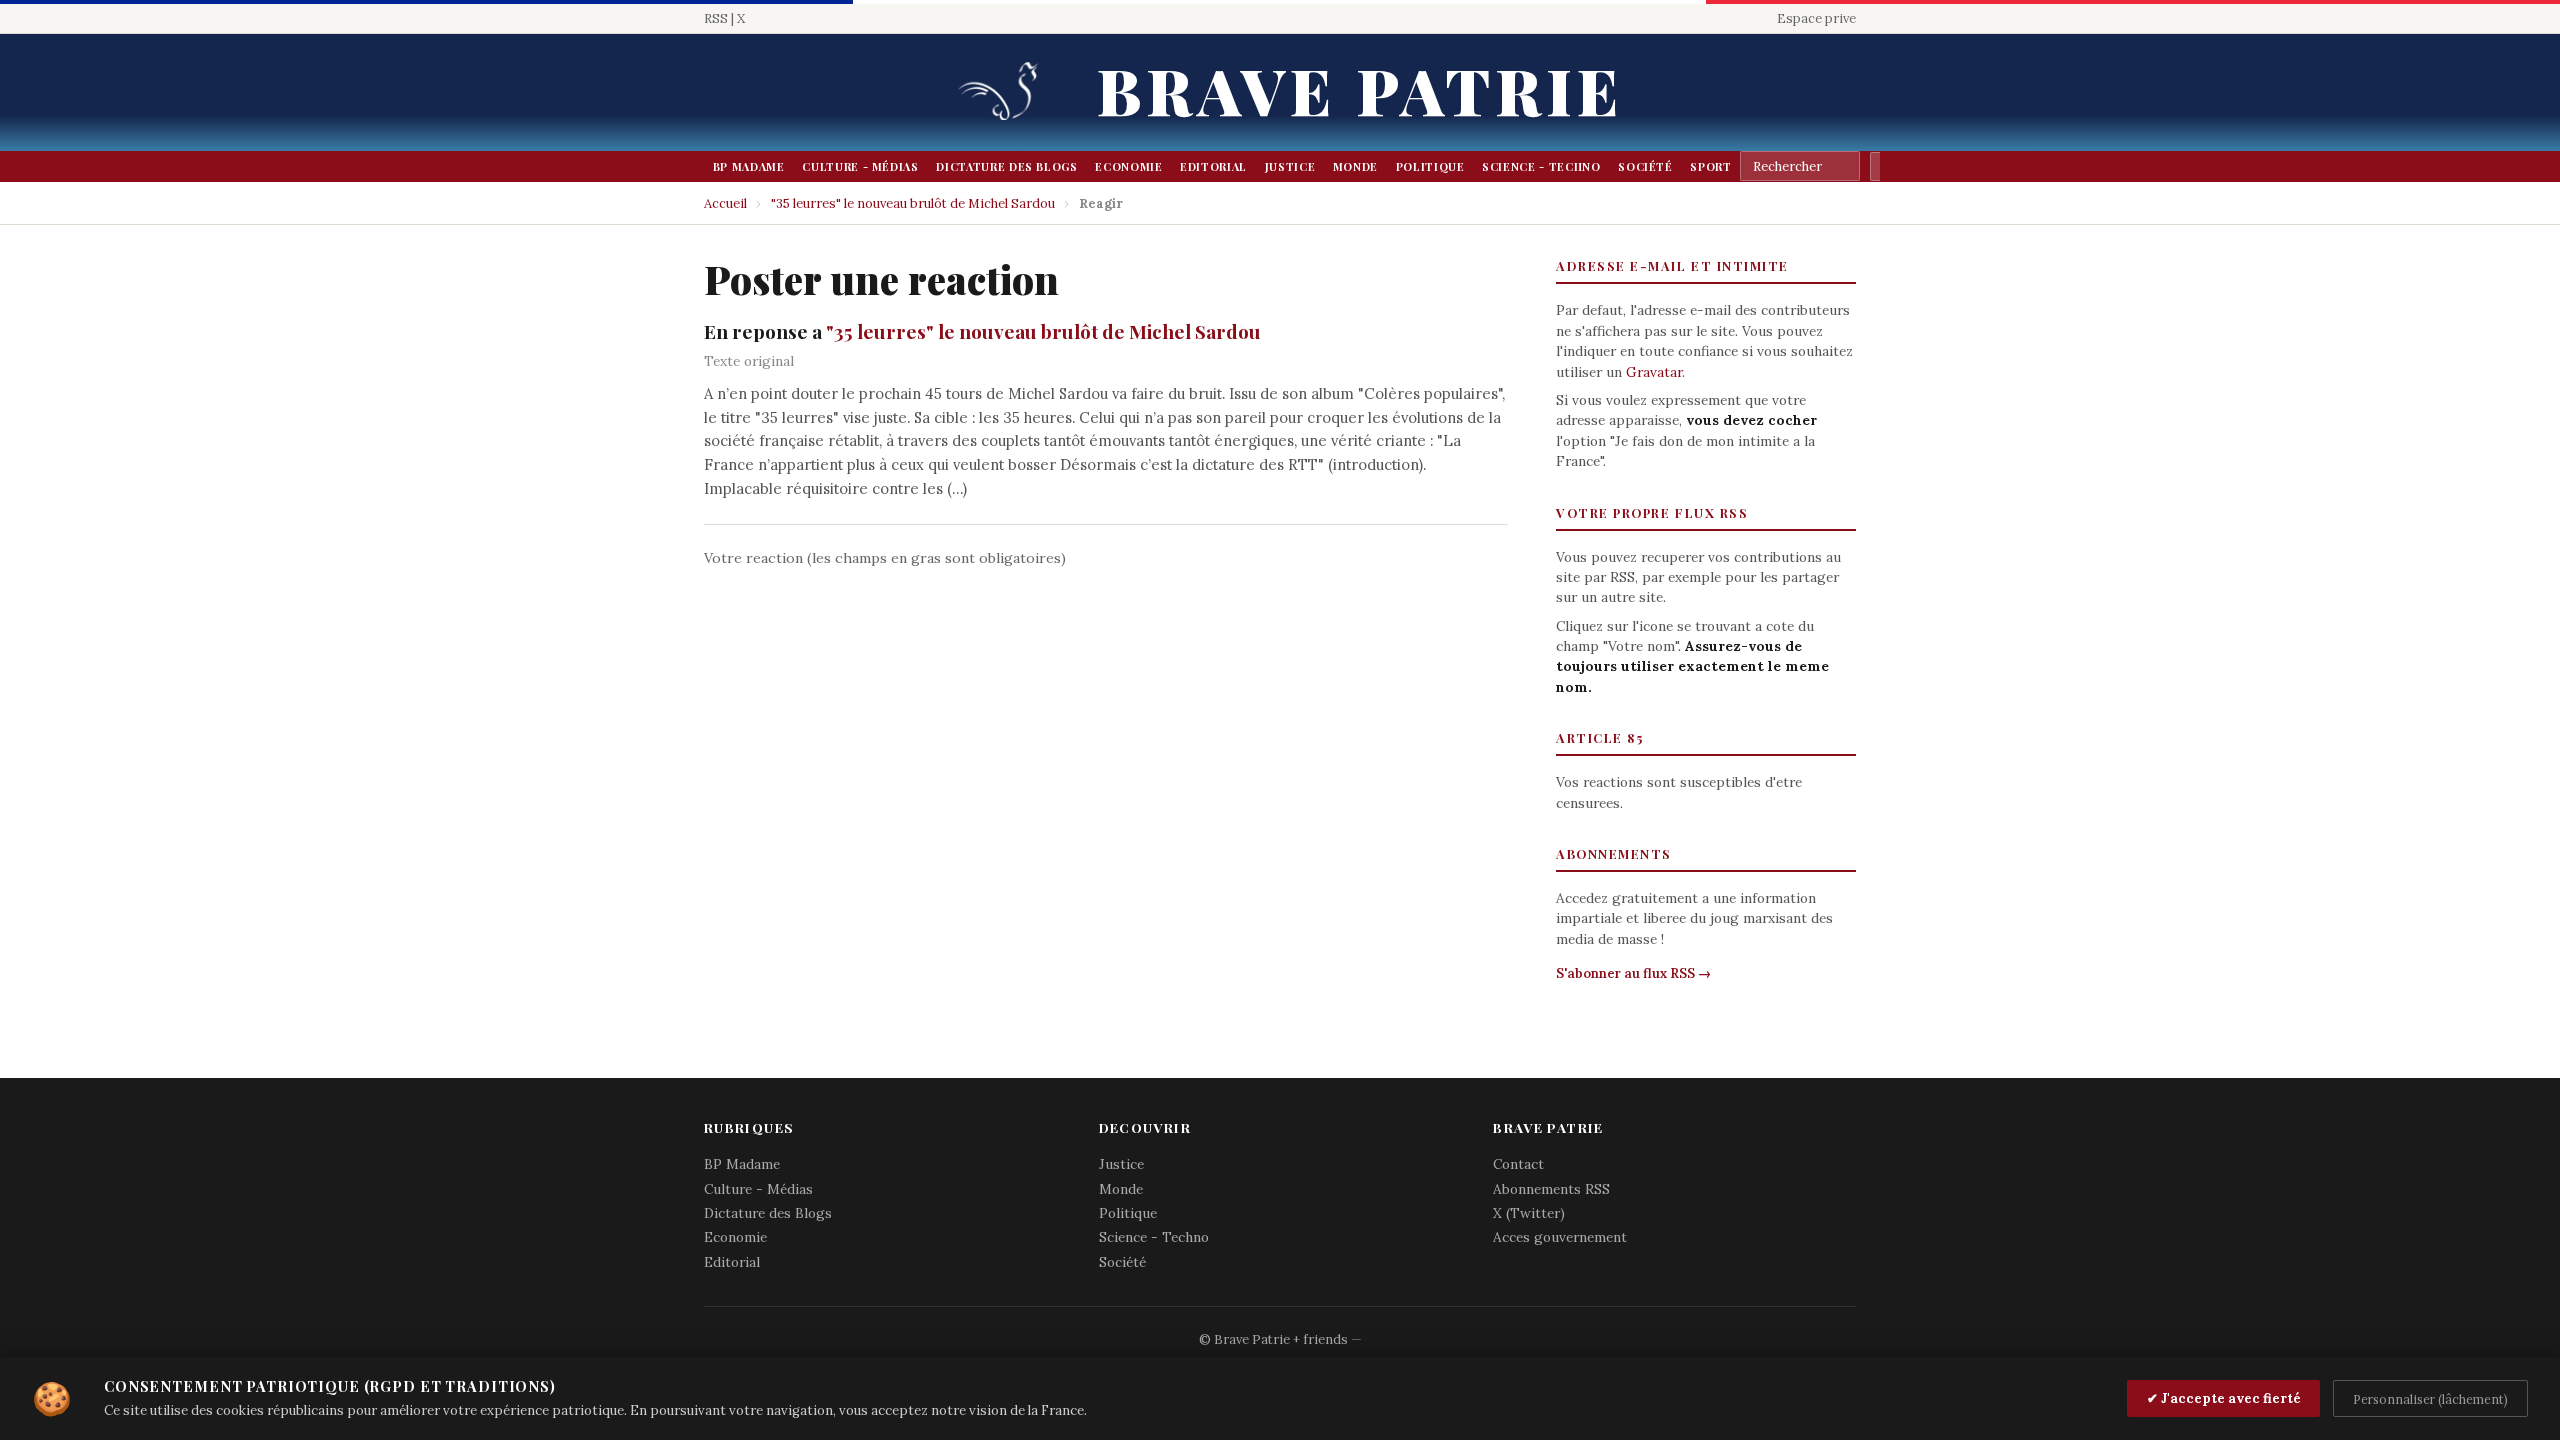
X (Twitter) (1529, 1213)
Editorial (1213, 166)
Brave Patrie (1360, 89)
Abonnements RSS (1551, 1189)
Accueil (725, 203)
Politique (1430, 166)
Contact (1518, 1164)
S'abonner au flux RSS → (1633, 973)
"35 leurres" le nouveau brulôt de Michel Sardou (913, 203)
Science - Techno (1541, 166)
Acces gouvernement (1560, 1237)
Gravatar (1654, 372)
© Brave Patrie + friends (1273, 1339)
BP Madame (749, 166)
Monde (1355, 166)
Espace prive (1816, 18)
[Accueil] (1005, 92)
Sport (1710, 166)
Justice (1290, 166)
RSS (716, 18)
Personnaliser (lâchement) (2430, 1399)
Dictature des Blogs (1006, 166)
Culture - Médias (860, 166)
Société (1645, 166)
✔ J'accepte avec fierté (2224, 1398)
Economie (1128, 166)
